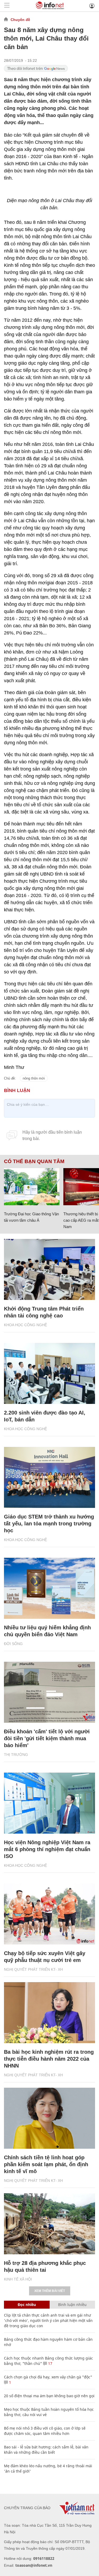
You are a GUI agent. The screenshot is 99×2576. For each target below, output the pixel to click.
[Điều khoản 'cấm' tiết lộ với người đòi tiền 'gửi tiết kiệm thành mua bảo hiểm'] (49, 1692)
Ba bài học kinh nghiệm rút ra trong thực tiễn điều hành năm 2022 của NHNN (49, 2059)
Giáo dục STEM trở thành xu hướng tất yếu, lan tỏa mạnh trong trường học (49, 1524)
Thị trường (16, 1755)
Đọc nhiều (27, 2305)
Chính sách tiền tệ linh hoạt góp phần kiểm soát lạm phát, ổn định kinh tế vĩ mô (46, 2164)
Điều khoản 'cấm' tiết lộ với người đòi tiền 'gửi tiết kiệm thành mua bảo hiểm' (47, 1738)
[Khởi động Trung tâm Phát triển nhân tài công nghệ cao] (49, 1269)
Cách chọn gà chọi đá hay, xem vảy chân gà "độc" (48, 2377)
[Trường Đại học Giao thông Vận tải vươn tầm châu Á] (32, 1187)
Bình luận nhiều (72, 2305)
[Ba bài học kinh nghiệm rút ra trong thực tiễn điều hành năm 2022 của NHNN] (49, 2013)
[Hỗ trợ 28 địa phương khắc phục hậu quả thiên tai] (49, 2224)
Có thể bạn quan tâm (34, 1161)
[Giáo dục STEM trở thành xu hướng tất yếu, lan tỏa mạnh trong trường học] (49, 1477)
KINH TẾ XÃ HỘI (18, 2279)
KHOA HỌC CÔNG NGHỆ (25, 1325)
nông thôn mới (34, 1078)
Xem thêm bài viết (50, 2291)
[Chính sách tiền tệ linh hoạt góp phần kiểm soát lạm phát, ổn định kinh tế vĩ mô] (49, 2118)
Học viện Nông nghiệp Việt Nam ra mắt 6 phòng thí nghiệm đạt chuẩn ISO (47, 1849)
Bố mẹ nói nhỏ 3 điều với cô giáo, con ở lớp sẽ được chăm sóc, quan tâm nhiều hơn (45, 2431)
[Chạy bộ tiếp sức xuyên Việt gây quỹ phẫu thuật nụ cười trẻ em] (49, 1914)
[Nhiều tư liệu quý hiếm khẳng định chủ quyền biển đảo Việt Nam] (49, 1588)
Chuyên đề (20, 20)
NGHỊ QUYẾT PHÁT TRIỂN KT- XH (33, 1969)
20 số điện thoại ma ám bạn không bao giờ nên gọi (49, 2396)
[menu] (7, 6)
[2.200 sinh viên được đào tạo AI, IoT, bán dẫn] (49, 1373)
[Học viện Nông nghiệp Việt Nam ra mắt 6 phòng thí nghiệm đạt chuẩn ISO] (49, 1803)
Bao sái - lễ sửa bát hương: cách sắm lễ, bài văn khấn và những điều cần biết (46, 2450)
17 (50, 2363)
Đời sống (13, 1644)
